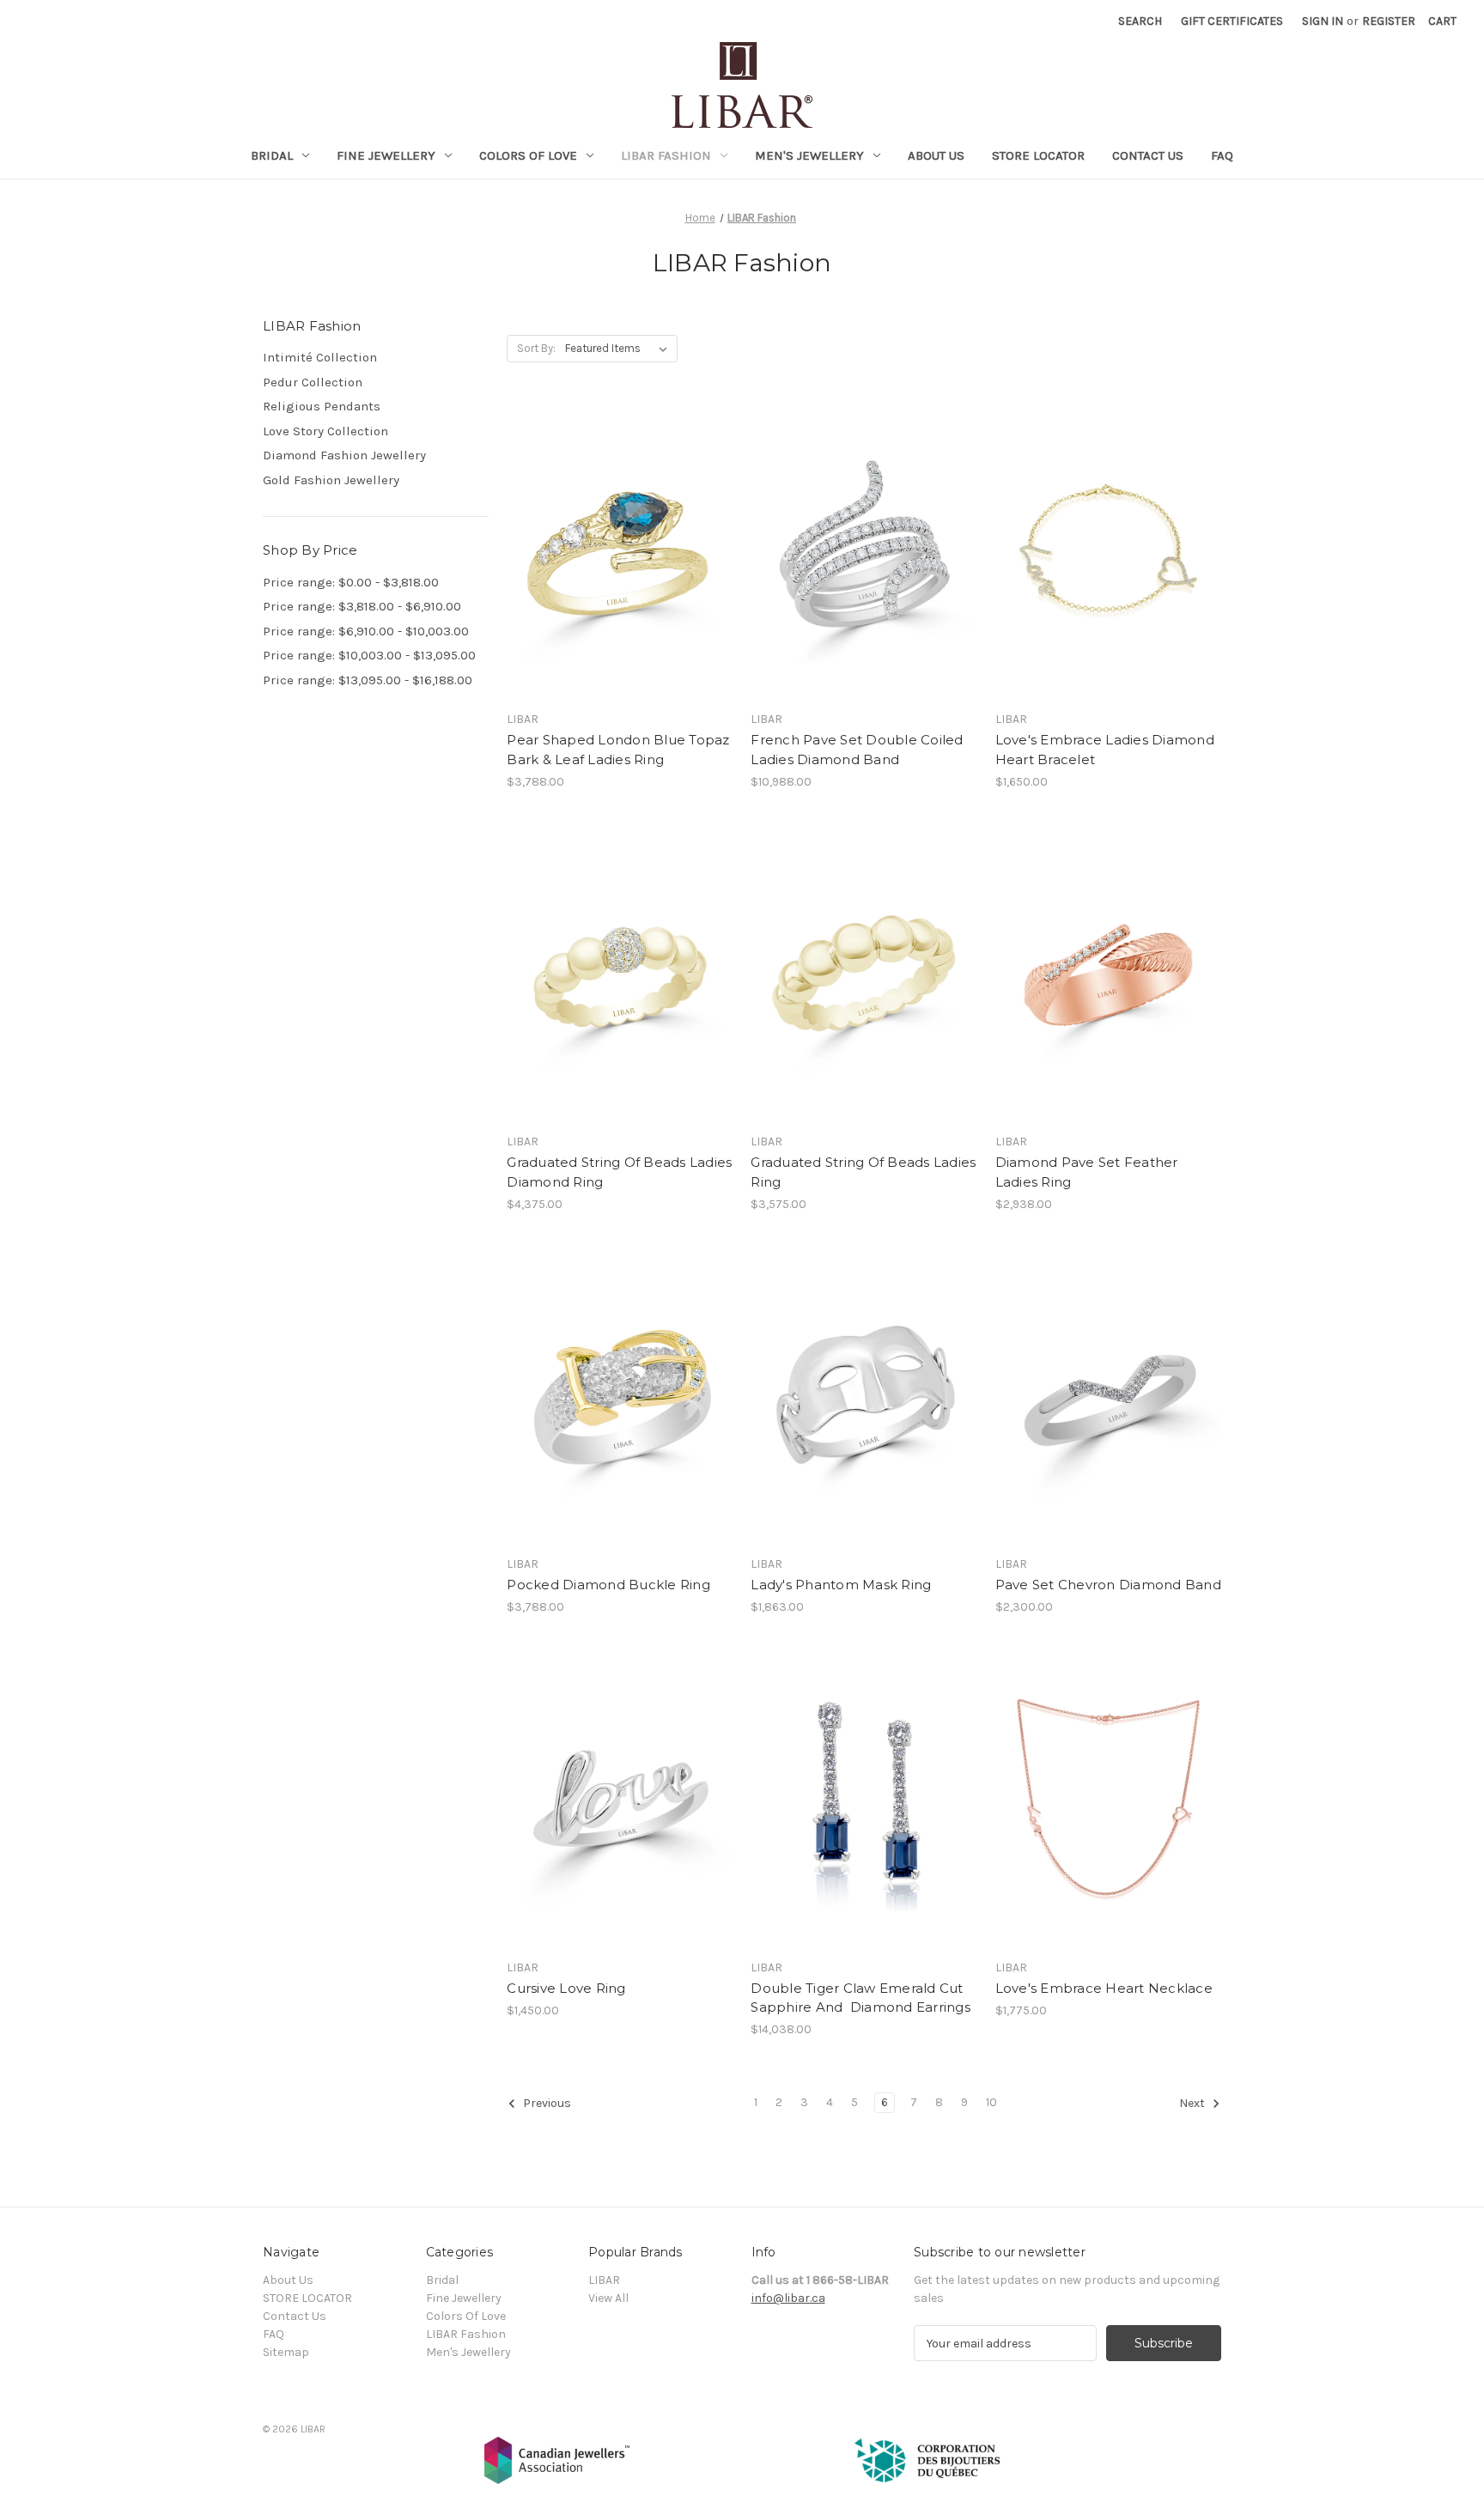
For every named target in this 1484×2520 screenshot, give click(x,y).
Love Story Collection (325, 431)
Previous (546, 2104)
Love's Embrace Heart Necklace (1104, 1988)
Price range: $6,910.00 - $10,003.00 (366, 631)
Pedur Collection (313, 382)
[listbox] (620, 349)
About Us (936, 155)
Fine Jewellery (386, 155)
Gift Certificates (1232, 21)
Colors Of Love (528, 155)
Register (1389, 21)
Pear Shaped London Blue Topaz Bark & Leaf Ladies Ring (618, 750)
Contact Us (1148, 155)
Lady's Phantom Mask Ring (841, 1585)
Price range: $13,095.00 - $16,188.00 (368, 680)
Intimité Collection (320, 357)
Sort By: (536, 348)
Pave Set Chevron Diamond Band (1108, 1585)
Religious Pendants (322, 406)
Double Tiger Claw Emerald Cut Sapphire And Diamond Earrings (861, 1998)
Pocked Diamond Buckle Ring (608, 1585)
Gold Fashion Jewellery (331, 480)
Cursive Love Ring (566, 1988)
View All (608, 2298)
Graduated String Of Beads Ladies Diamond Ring (619, 1172)
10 (991, 2102)
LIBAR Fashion (666, 155)
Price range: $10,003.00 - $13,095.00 (369, 655)
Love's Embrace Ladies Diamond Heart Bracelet (1105, 750)
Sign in (1323, 21)
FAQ (1222, 155)
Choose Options (620, 583)
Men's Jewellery (809, 155)
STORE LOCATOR (1038, 155)
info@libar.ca (788, 2298)
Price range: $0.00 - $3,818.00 (351, 582)
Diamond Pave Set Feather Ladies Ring (1087, 1172)
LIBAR (604, 2280)
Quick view (605, 522)
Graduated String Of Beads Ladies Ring (863, 1172)
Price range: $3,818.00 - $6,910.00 (362, 606)
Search (1140, 21)
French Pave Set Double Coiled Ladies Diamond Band (857, 750)
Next (1193, 2104)
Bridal (272, 155)
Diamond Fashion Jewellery (344, 455)
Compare (614, 553)
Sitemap (286, 2352)
